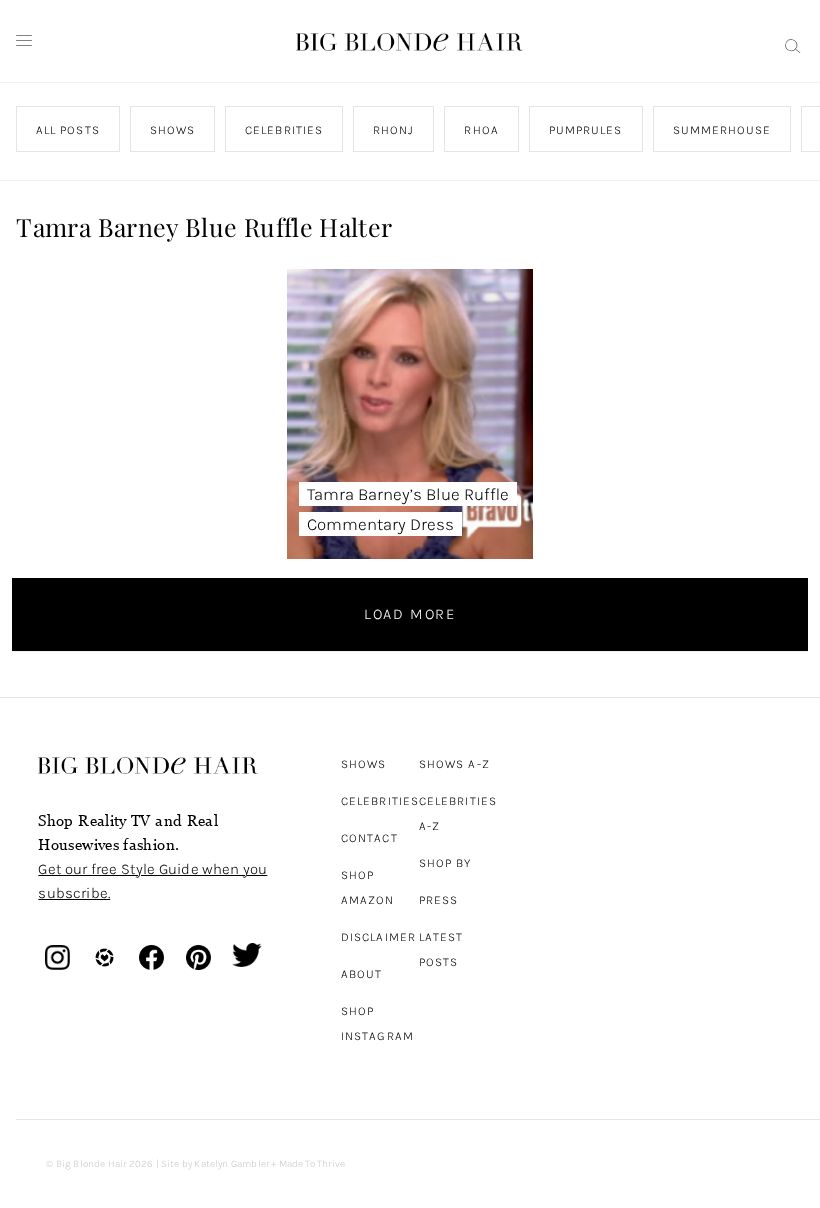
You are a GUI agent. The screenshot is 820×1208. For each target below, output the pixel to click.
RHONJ (393, 130)
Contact (369, 838)
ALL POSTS (68, 130)
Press (438, 900)
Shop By (445, 863)
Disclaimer (378, 937)
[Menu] (24, 41)
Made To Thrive (312, 1164)
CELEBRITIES (285, 130)
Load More (410, 614)
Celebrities (380, 801)
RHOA (482, 130)
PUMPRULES (586, 130)
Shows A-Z (454, 764)
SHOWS (172, 130)
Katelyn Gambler (231, 1164)
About (361, 974)
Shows (363, 764)
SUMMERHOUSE (722, 130)
